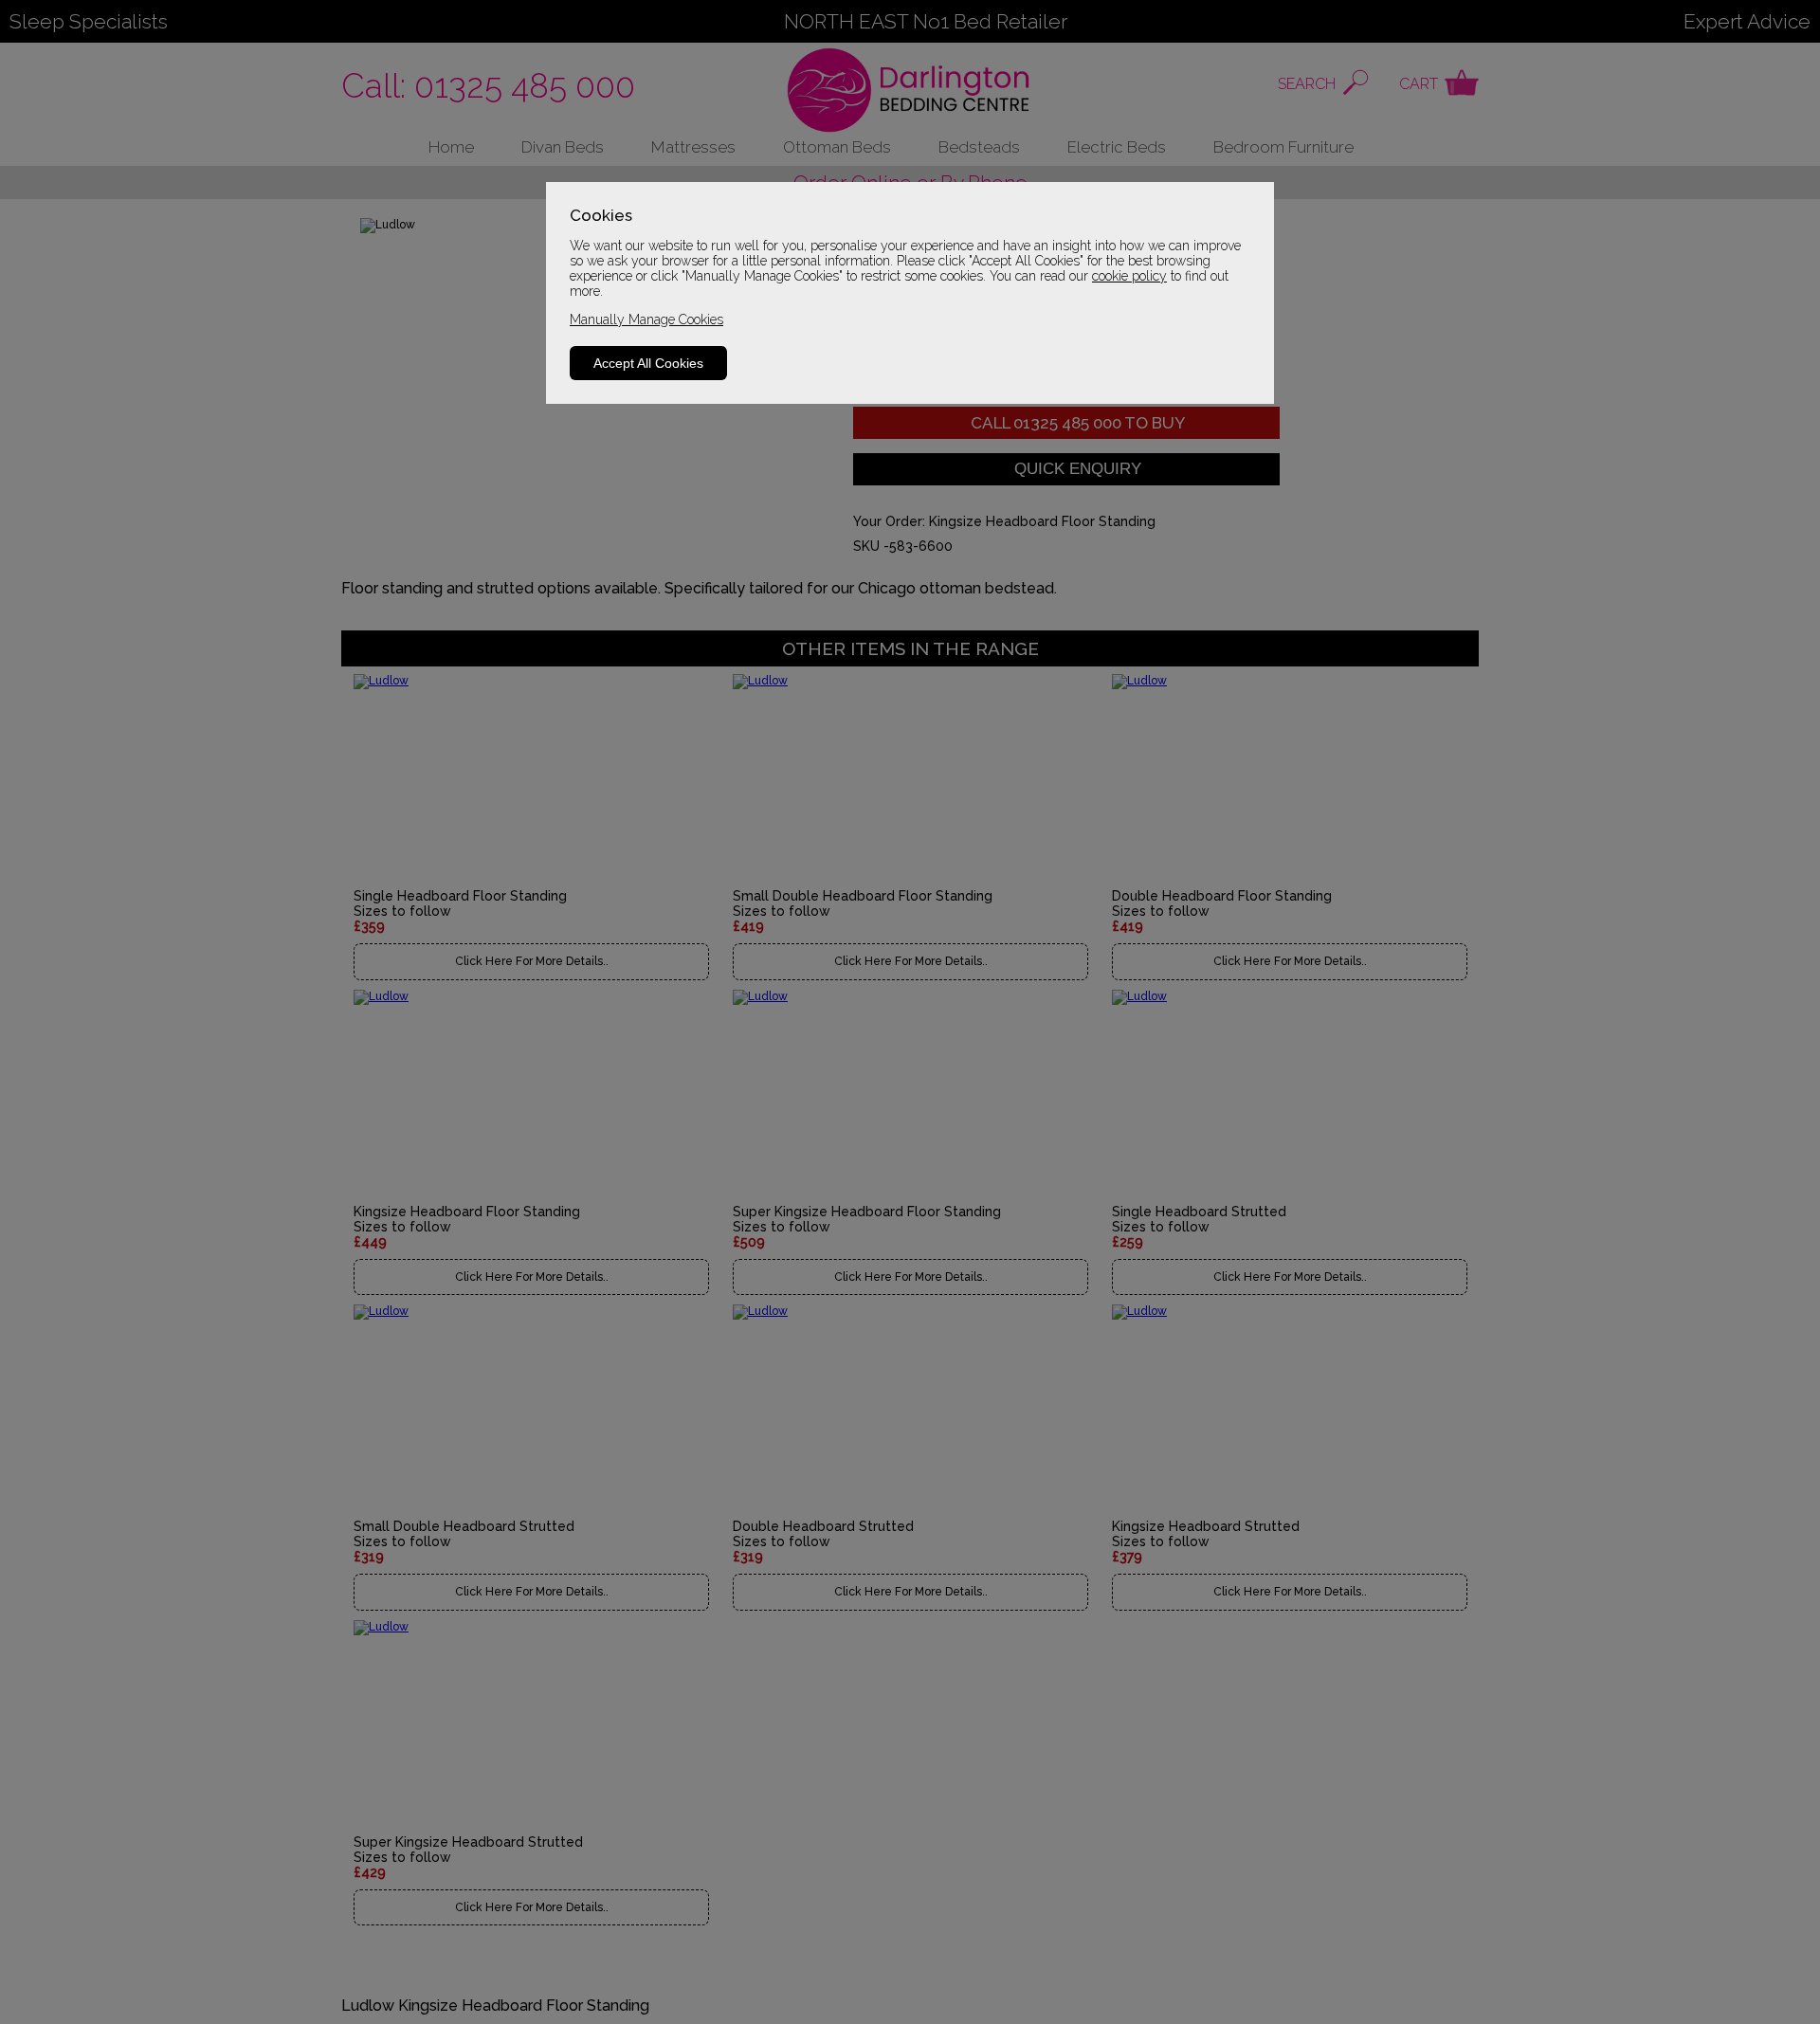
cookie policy (1129, 276)
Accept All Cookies (648, 363)
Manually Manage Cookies (646, 319)
